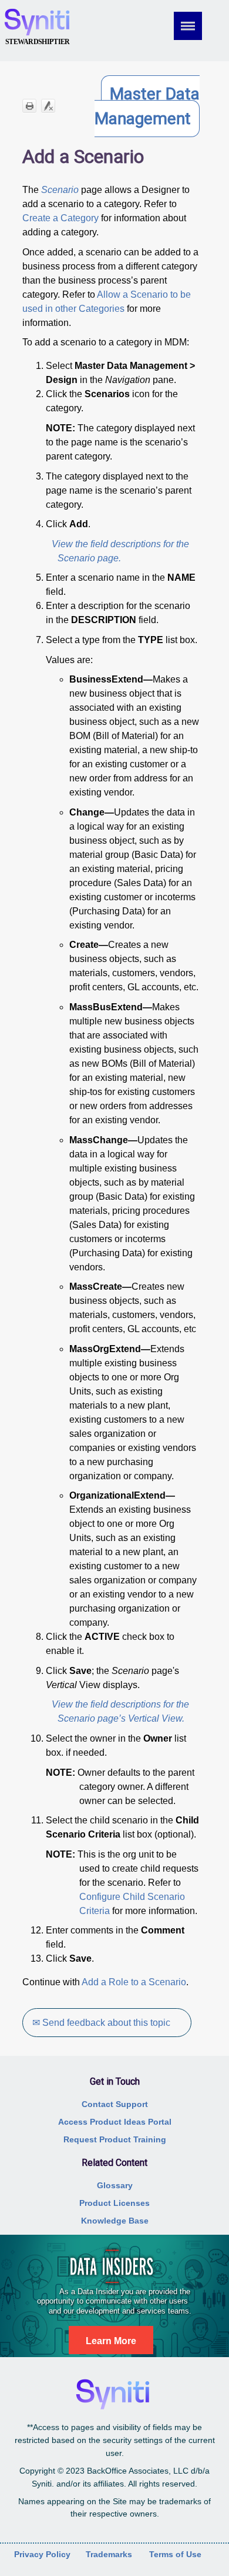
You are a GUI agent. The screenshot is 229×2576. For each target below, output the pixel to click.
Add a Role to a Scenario (134, 1982)
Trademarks (109, 2554)
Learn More (111, 2341)
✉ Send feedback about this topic (101, 2023)
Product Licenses (114, 2203)
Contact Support (115, 2104)
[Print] (29, 106)
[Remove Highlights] (48, 106)
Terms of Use (175, 2554)
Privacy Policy (42, 2554)
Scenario (60, 190)
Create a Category (60, 218)
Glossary (115, 2185)
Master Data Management (147, 106)
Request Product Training (115, 2139)
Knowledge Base (115, 2221)
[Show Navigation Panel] (196, 26)
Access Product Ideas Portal (115, 2122)
